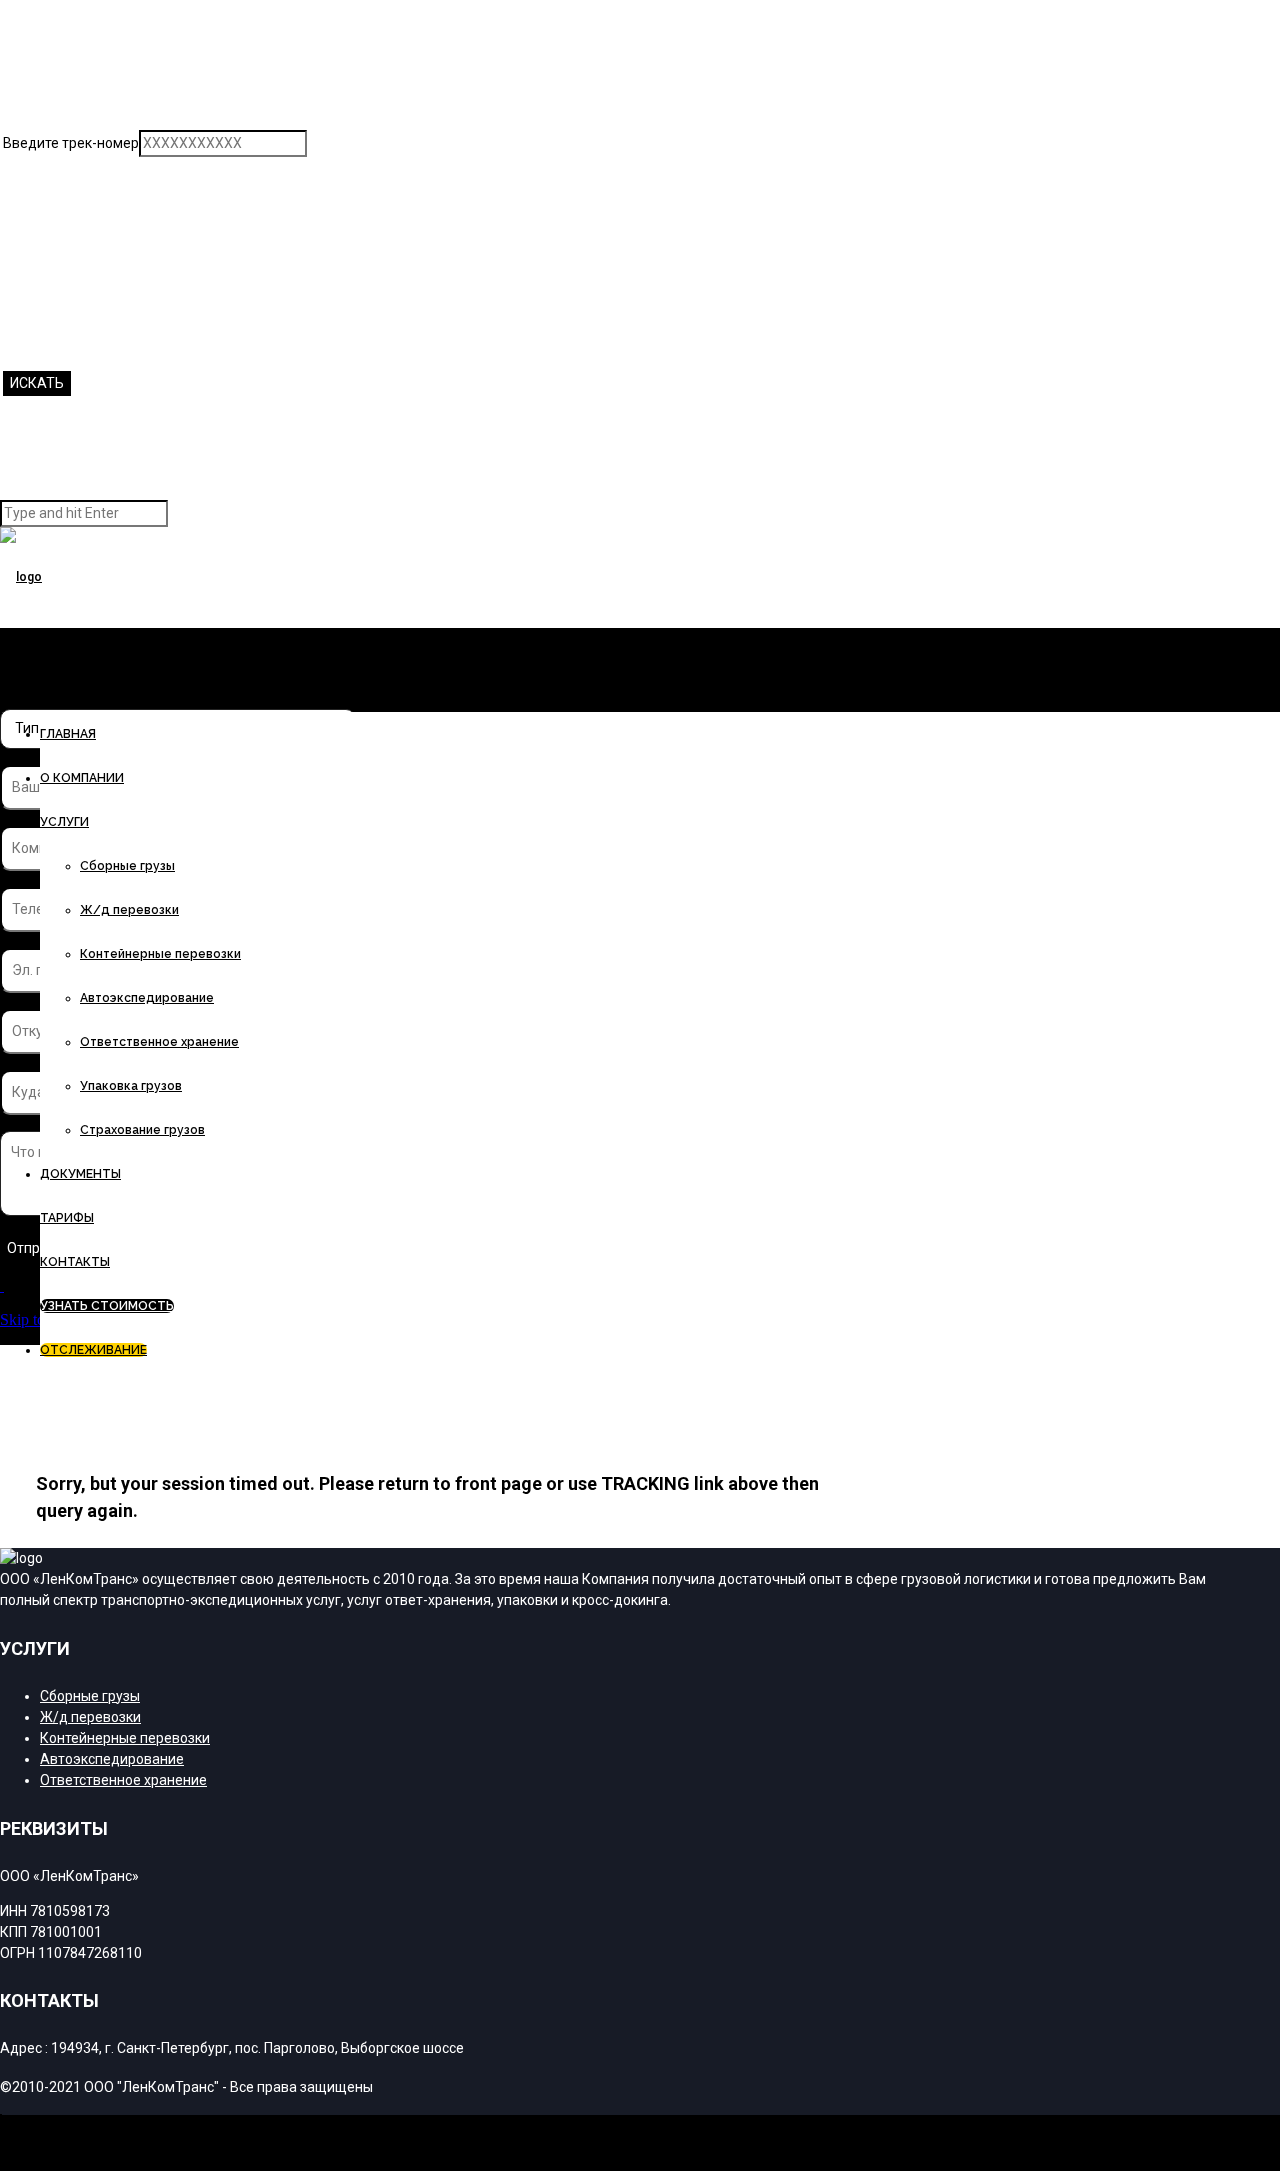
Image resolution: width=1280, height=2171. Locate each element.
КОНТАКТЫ (75, 1262)
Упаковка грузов (131, 1086)
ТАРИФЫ (67, 1218)
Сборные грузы (127, 866)
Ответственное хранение (159, 1042)
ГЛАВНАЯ (68, 734)
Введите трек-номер (71, 143)
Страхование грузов (142, 1130)
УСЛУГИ (64, 822)
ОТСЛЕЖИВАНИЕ (93, 1350)
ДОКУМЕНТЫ (80, 1174)
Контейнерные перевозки (160, 954)
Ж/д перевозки (129, 910)
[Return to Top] (1, 2123)
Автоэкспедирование (147, 998)
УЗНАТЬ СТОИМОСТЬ (107, 1306)
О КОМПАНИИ (82, 778)
